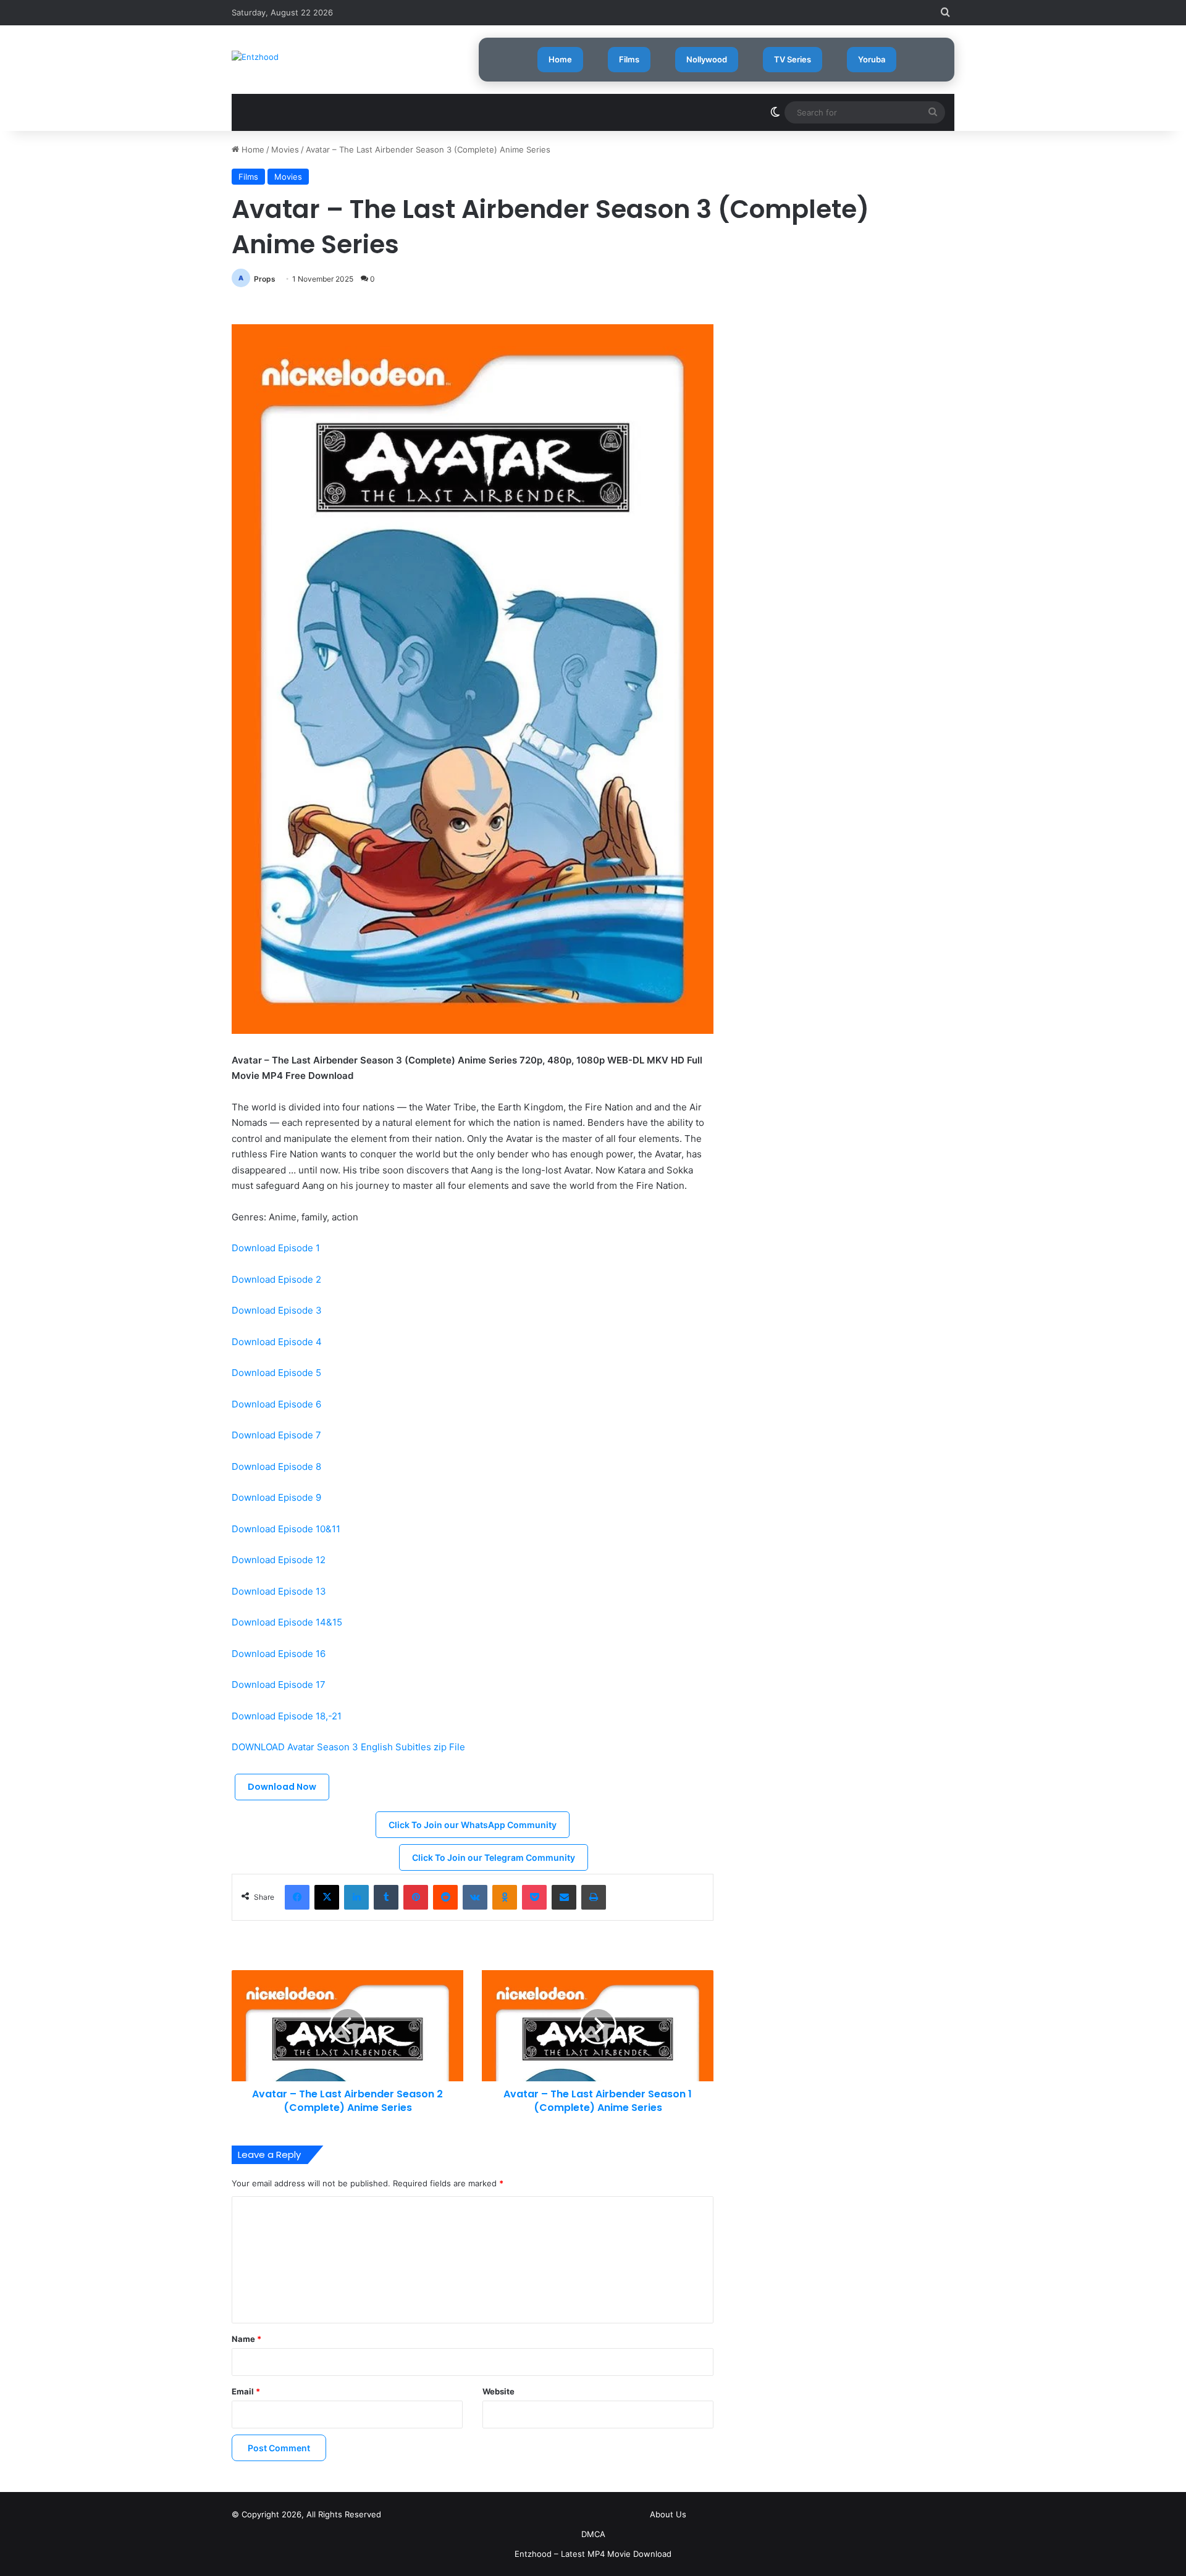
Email (246, 2391)
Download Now (282, 1787)
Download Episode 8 (276, 1466)
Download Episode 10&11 (286, 1529)
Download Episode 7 (276, 1435)
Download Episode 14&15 (287, 1622)
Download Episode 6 (276, 1404)
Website (498, 2391)
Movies (285, 149)
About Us (668, 2514)
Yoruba (872, 59)
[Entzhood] (255, 57)
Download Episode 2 (276, 1279)
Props (265, 279)
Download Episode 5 (276, 1373)
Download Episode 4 (277, 1342)
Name (246, 2339)
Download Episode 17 (279, 1684)
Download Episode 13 (279, 1591)
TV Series (793, 59)
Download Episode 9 (276, 1497)
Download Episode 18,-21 (287, 1716)
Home (560, 59)
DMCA (593, 2534)
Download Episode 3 (277, 1310)
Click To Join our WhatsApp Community (473, 1825)
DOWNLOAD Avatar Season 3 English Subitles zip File (348, 1747)
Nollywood (707, 59)
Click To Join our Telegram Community (494, 1857)
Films (629, 59)
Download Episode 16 (279, 1654)
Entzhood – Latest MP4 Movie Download (593, 2554)
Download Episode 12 (279, 1560)
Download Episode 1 (276, 1248)
